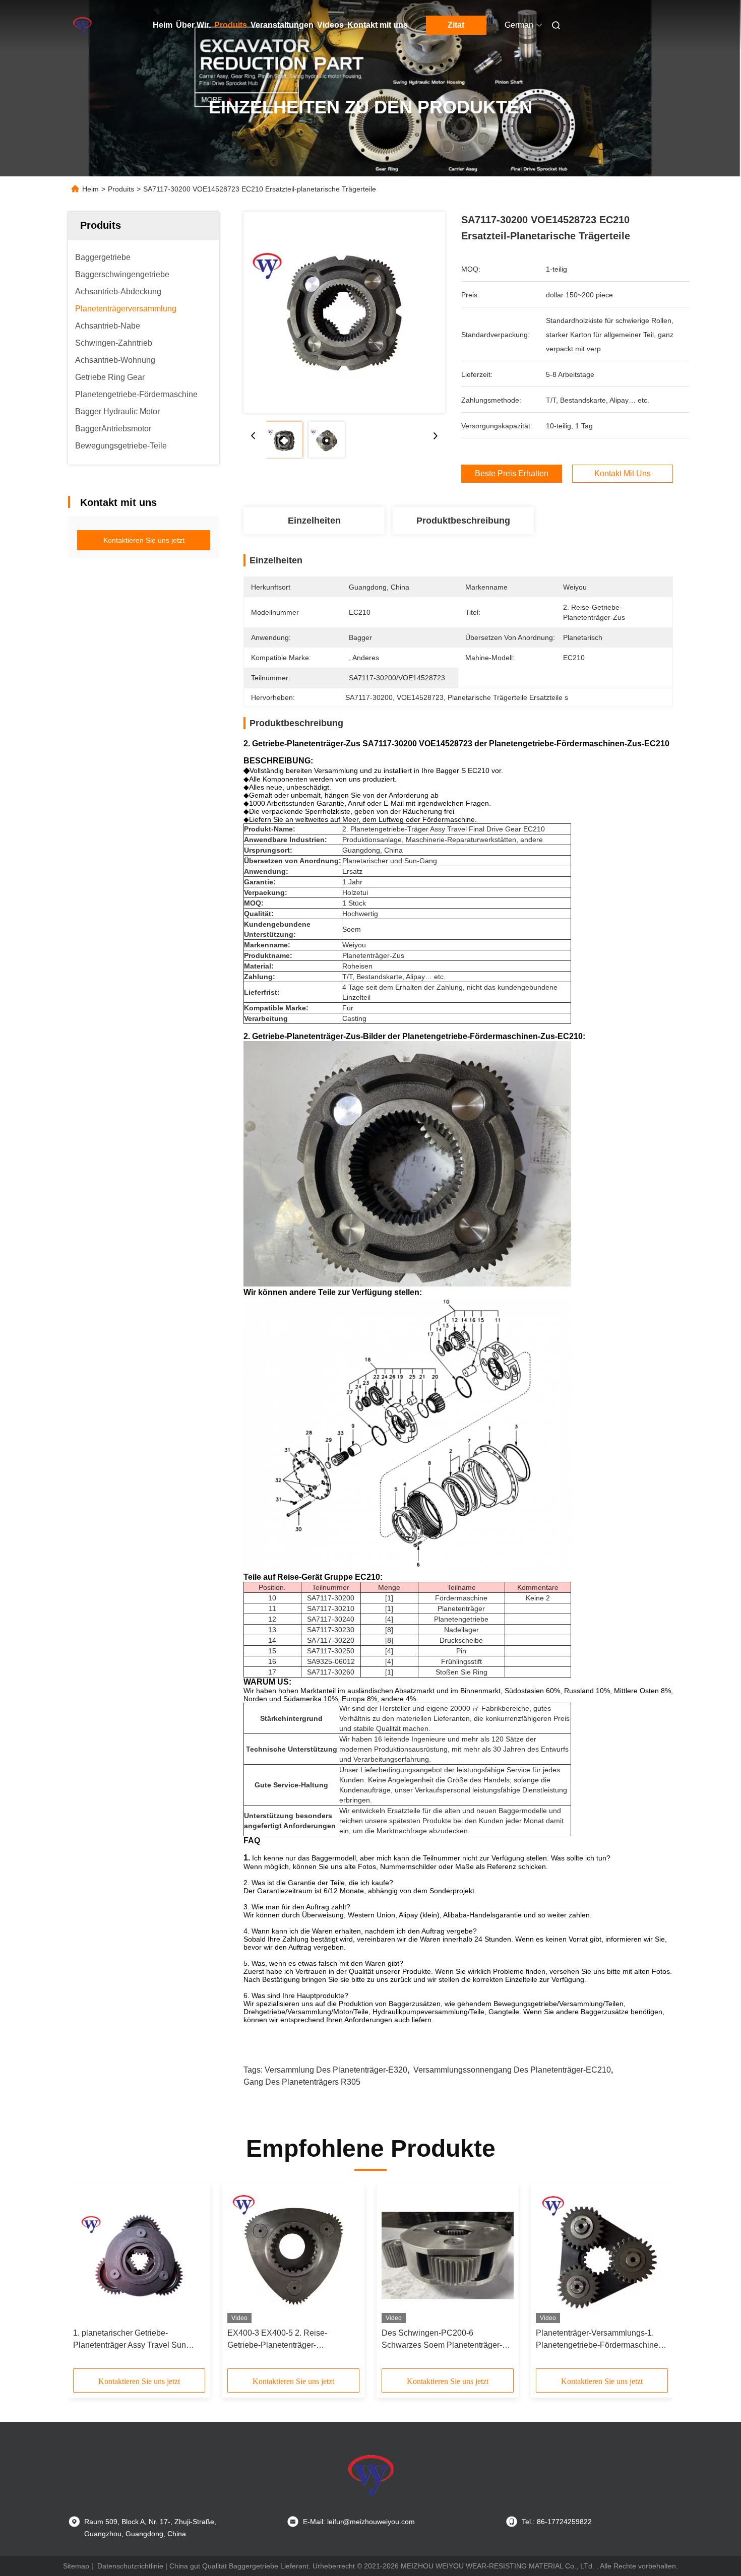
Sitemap (76, 2566)
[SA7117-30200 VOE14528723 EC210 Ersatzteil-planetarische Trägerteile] (344, 312)
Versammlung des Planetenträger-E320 (336, 2070)
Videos (330, 25)
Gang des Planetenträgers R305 (302, 2082)
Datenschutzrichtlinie (130, 2566)
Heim (163, 25)
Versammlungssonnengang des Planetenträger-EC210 (512, 2070)
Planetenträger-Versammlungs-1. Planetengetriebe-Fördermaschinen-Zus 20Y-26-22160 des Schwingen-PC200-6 (601, 2340)
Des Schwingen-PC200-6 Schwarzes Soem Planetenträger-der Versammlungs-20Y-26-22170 (448, 2340)
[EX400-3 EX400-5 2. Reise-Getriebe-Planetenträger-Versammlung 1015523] (293, 2256)
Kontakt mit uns (378, 25)
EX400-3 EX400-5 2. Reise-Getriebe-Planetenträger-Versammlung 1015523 (277, 2340)
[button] (86, 2279)
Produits (231, 25)
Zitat (456, 25)
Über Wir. (193, 25)
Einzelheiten (314, 521)
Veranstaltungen (282, 25)
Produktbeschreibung (463, 521)
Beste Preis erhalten (512, 473)
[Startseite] (82, 25)
